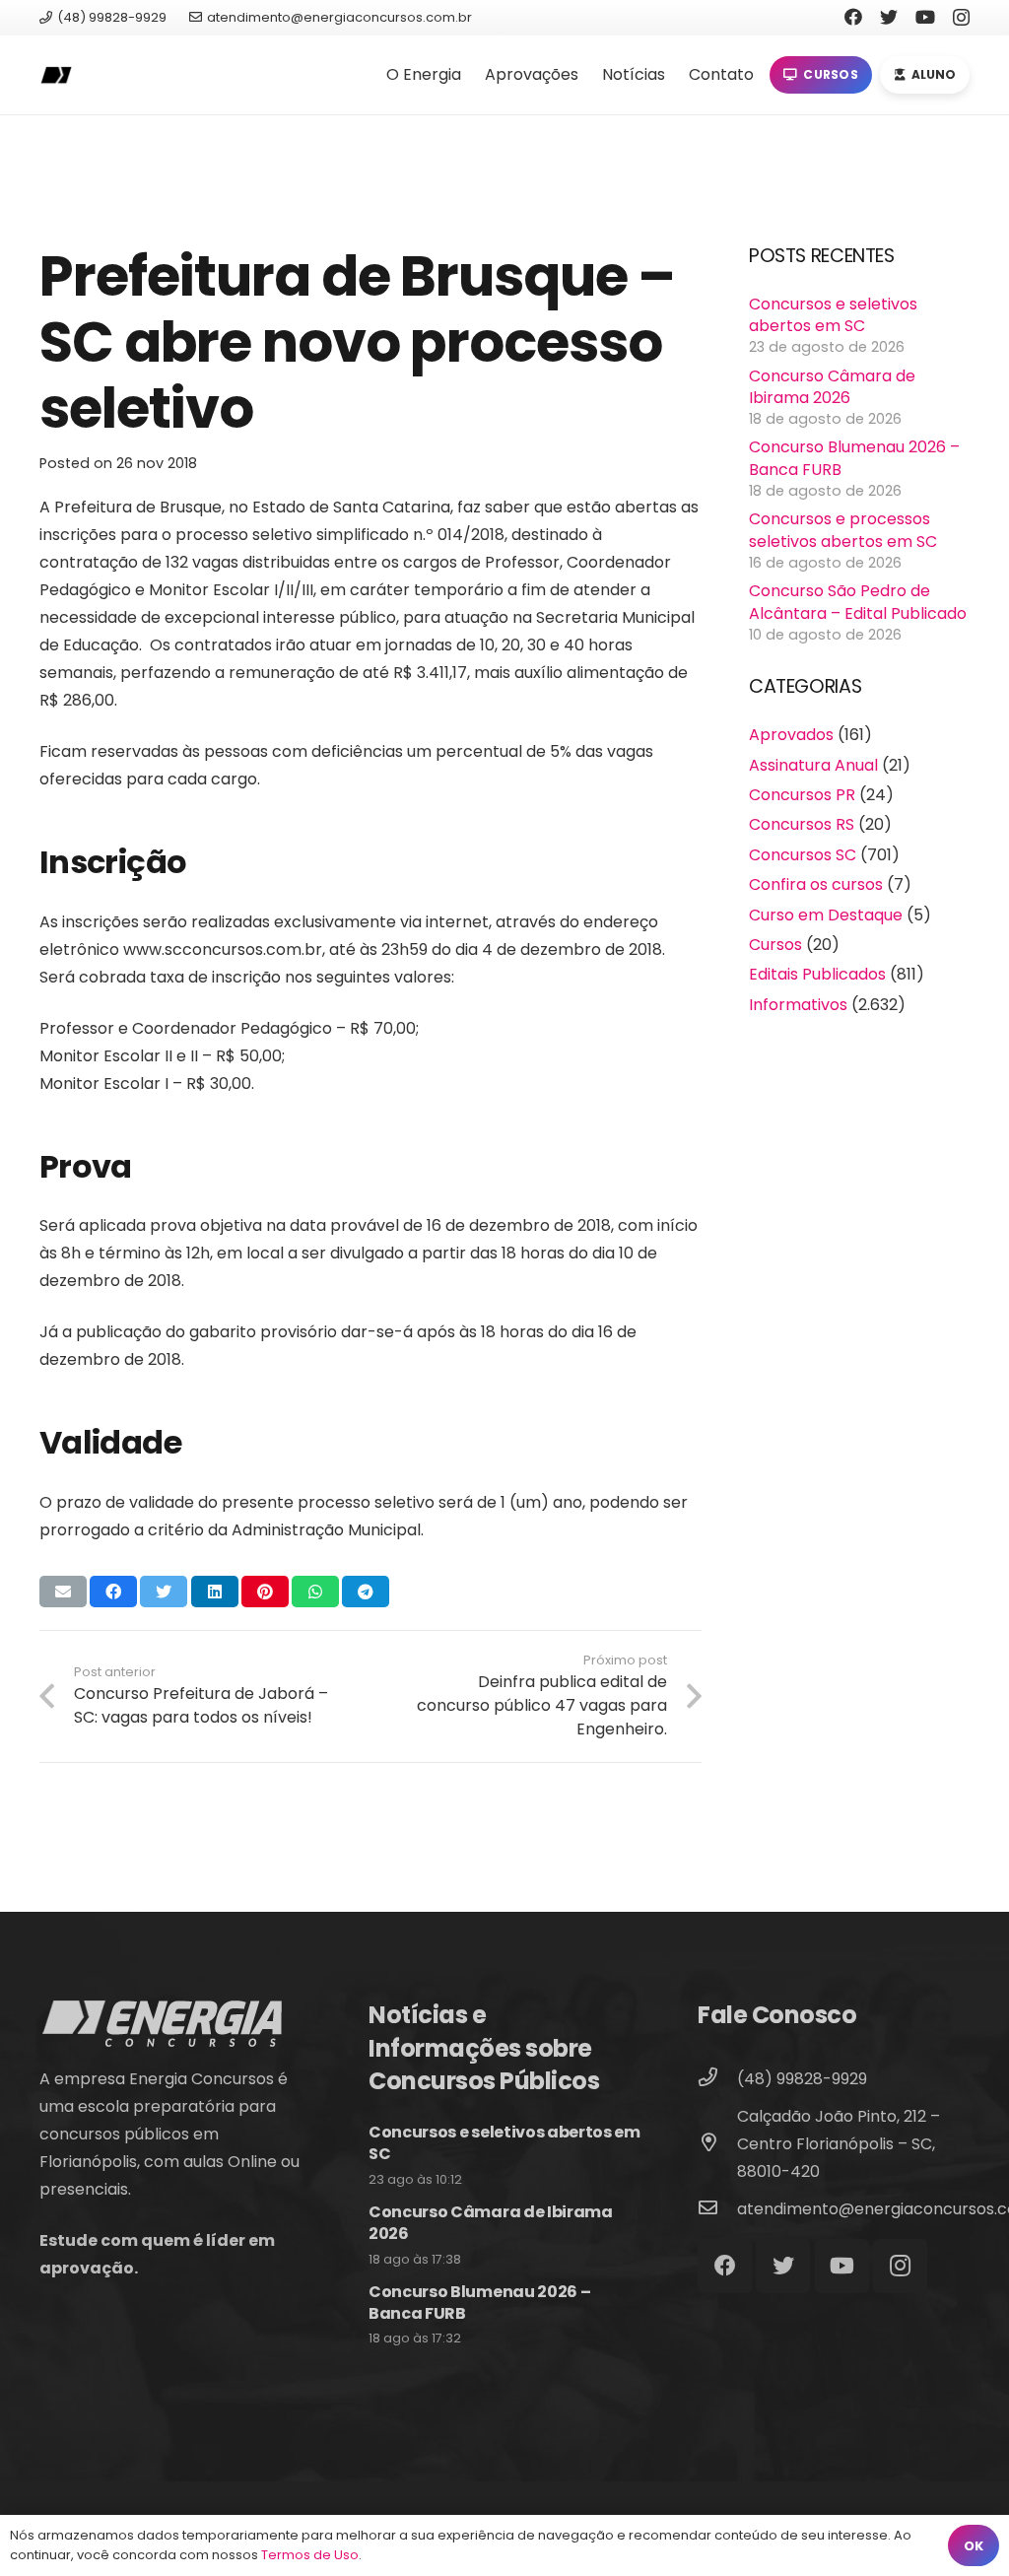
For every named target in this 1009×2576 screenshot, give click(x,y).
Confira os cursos (816, 884)
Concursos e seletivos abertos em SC (833, 315)
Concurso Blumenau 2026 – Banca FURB (854, 458)
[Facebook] (853, 17)
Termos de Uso (310, 2555)
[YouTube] (925, 17)
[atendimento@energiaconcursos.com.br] (717, 2209)
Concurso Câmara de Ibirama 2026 (832, 387)
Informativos (798, 1005)
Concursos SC (803, 855)
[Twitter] (889, 17)
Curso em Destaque (826, 915)
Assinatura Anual (813, 765)
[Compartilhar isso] (113, 1592)
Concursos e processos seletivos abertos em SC (843, 530)
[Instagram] (961, 18)
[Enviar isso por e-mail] (63, 1592)
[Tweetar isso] (164, 1592)
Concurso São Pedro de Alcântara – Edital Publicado (858, 602)
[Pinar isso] (265, 1592)
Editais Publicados (817, 974)
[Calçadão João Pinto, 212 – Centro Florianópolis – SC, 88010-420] (717, 2144)
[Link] (56, 75)
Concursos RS (802, 824)
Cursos (775, 945)
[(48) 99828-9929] (717, 2079)
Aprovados (791, 735)
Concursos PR (802, 795)
